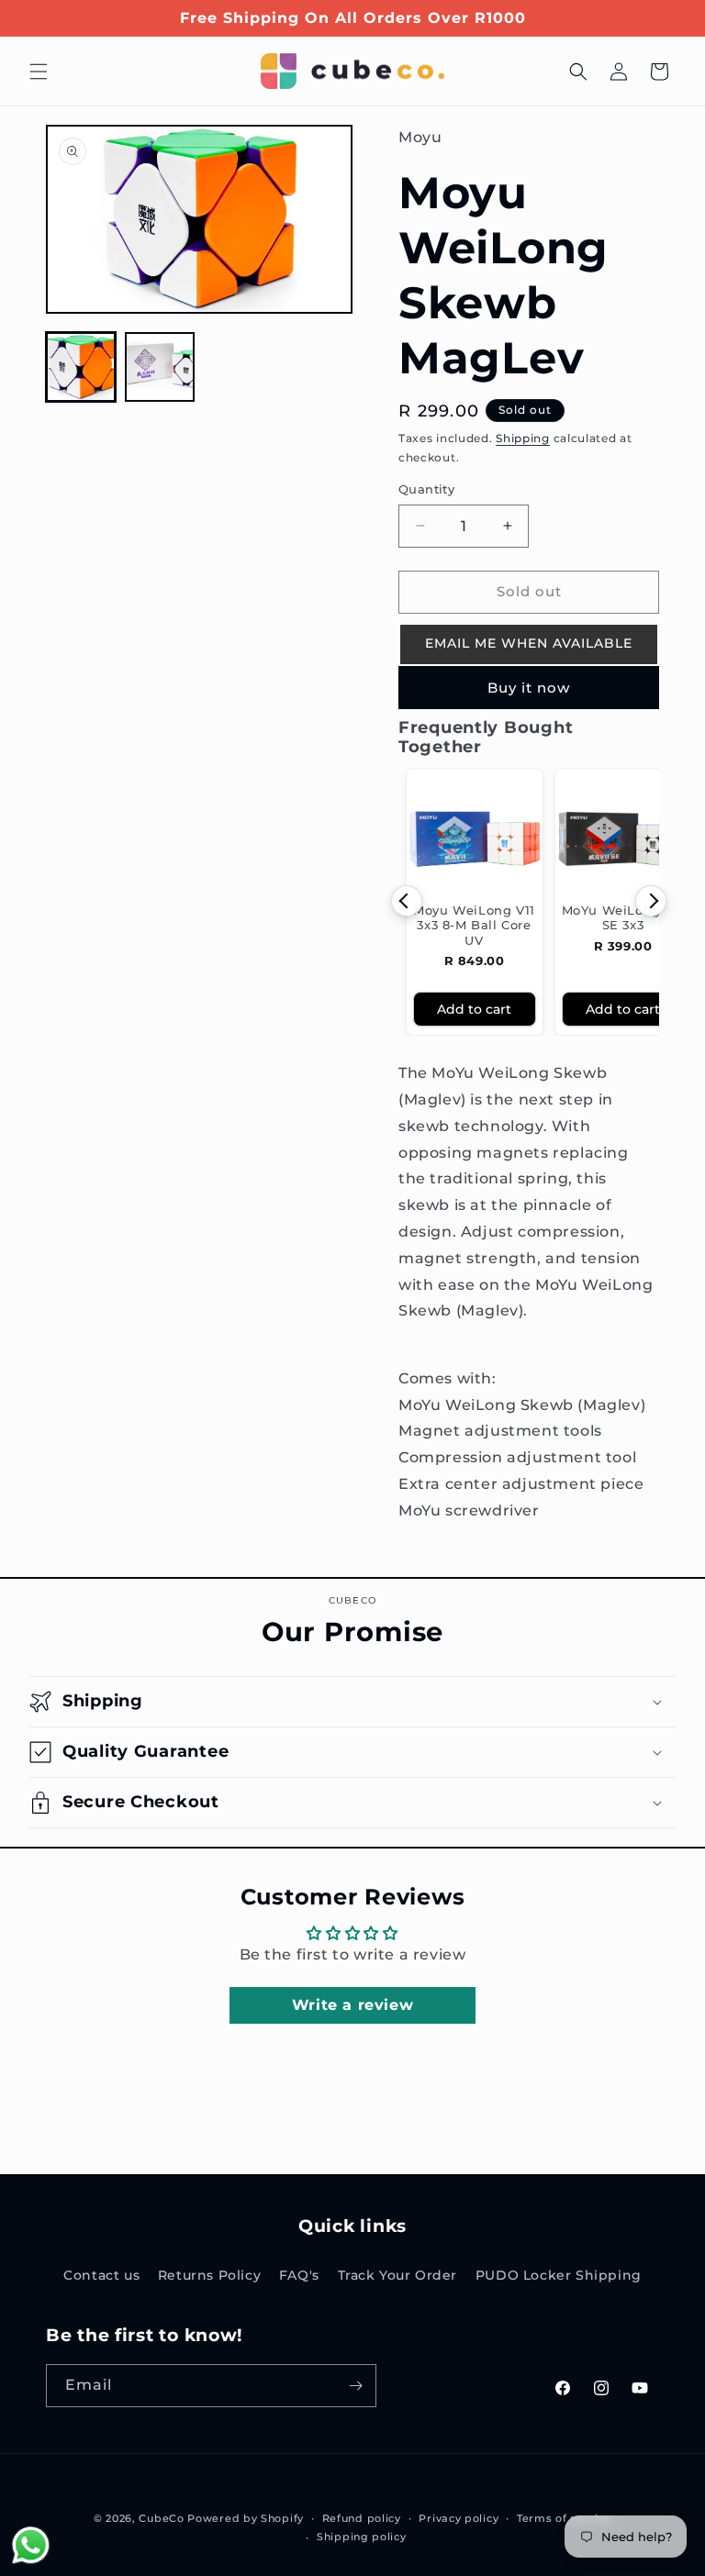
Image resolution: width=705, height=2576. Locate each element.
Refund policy (362, 2518)
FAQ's (299, 2275)
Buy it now (529, 688)
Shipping (523, 438)
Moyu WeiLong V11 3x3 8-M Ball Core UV (474, 925)
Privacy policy (459, 2518)
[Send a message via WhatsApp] (31, 2545)
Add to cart (474, 1009)
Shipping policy (362, 2537)
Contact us (101, 2275)
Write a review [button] (352, 2005)
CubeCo (161, 2518)
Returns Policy (209, 2275)
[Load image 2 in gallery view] (160, 367)
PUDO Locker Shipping (559, 2275)
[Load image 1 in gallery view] (81, 367)
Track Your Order (398, 2275)
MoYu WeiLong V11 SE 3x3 (623, 917)
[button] (39, 72)
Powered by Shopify (246, 2518)
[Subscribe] (355, 2386)
